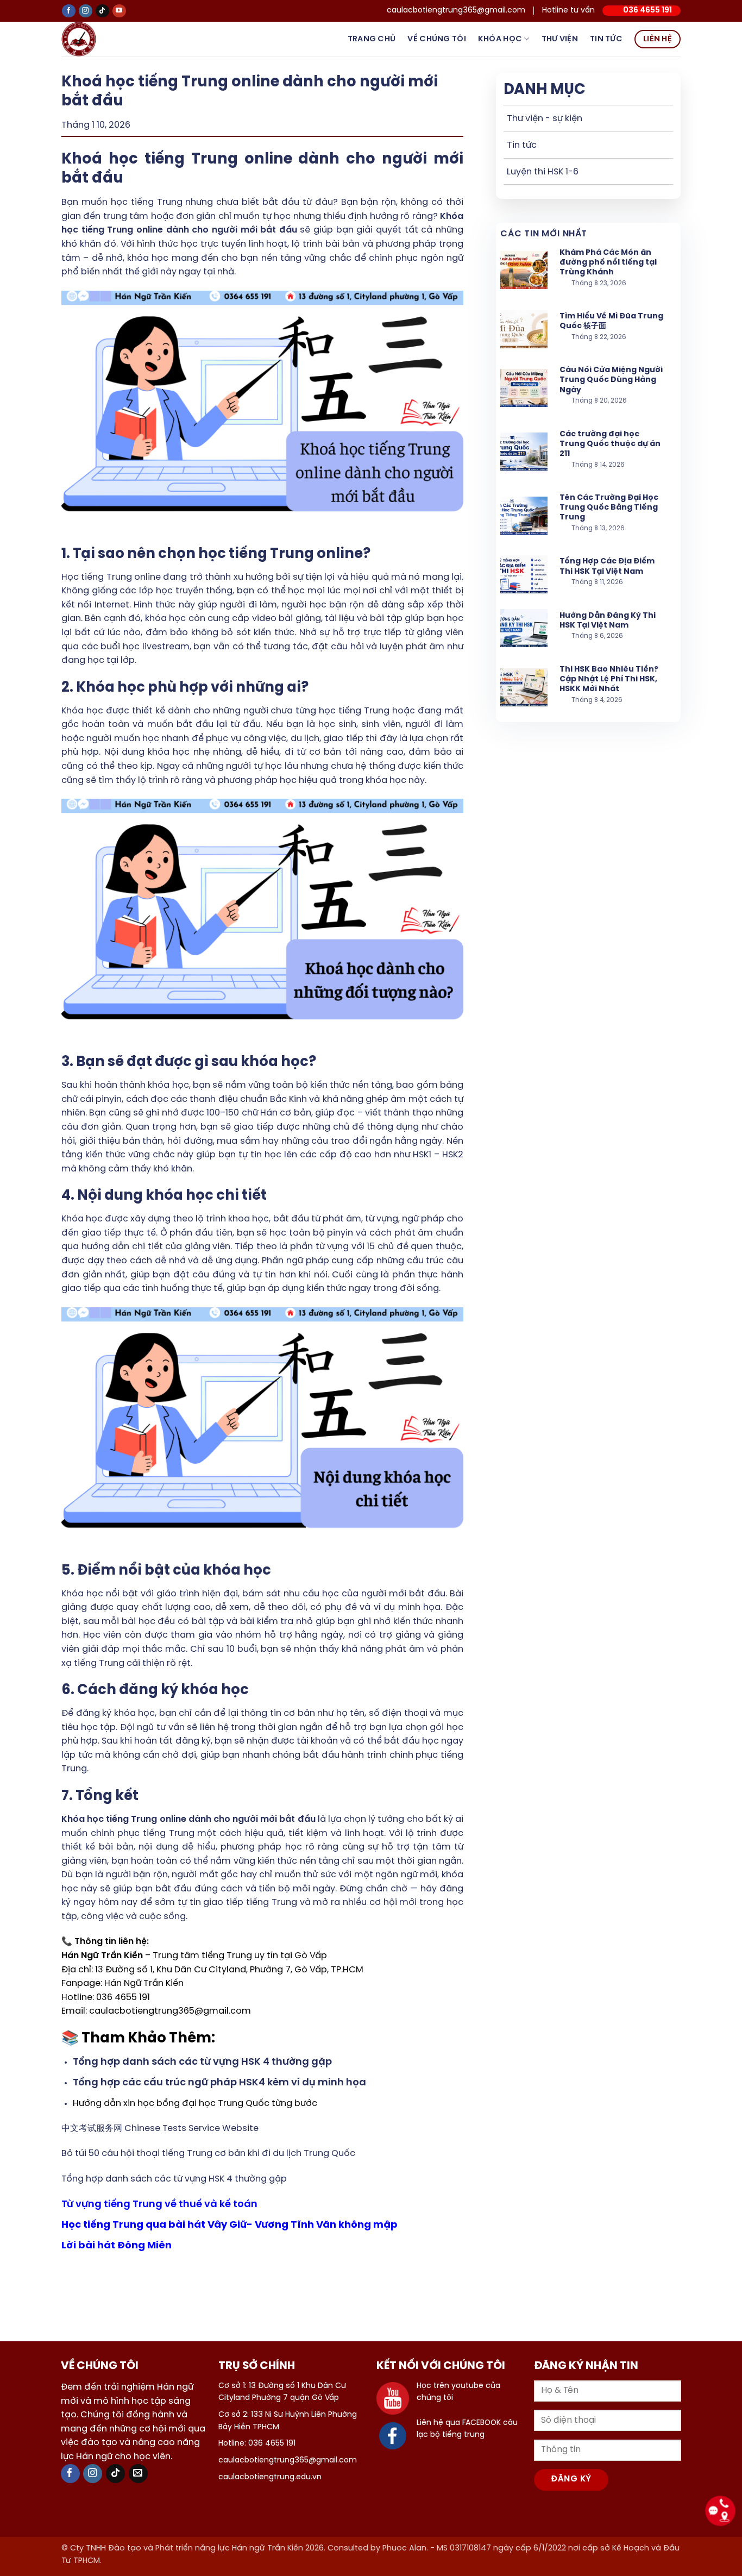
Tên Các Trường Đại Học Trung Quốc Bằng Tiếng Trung (609, 508)
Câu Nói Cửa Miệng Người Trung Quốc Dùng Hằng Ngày (611, 380)
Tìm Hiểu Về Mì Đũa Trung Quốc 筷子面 (611, 321)
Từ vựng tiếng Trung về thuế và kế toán (159, 2205)
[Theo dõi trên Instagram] (86, 11)
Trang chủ (372, 39)
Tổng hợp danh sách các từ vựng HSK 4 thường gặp (174, 2179)
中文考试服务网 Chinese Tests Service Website (160, 2129)
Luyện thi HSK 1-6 (543, 172)
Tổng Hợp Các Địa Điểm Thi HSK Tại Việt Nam (607, 566)
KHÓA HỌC (500, 39)
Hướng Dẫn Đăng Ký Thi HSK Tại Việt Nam (608, 621)
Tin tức (606, 39)
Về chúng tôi (436, 39)
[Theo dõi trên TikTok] (102, 11)
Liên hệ (658, 39)
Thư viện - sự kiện (545, 119)
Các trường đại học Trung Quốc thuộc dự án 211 (610, 444)
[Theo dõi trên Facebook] (69, 11)
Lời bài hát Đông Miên (117, 2246)
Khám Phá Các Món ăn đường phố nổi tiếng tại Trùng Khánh (608, 263)
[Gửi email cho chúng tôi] (138, 2474)
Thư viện (560, 39)
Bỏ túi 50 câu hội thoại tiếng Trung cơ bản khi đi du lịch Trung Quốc (208, 2154)
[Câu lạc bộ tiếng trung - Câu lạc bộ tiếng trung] (96, 39)
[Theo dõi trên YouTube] (119, 11)
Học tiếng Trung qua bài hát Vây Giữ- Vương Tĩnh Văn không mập (229, 2225)
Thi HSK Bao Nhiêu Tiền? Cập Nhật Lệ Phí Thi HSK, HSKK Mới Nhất (609, 679)
